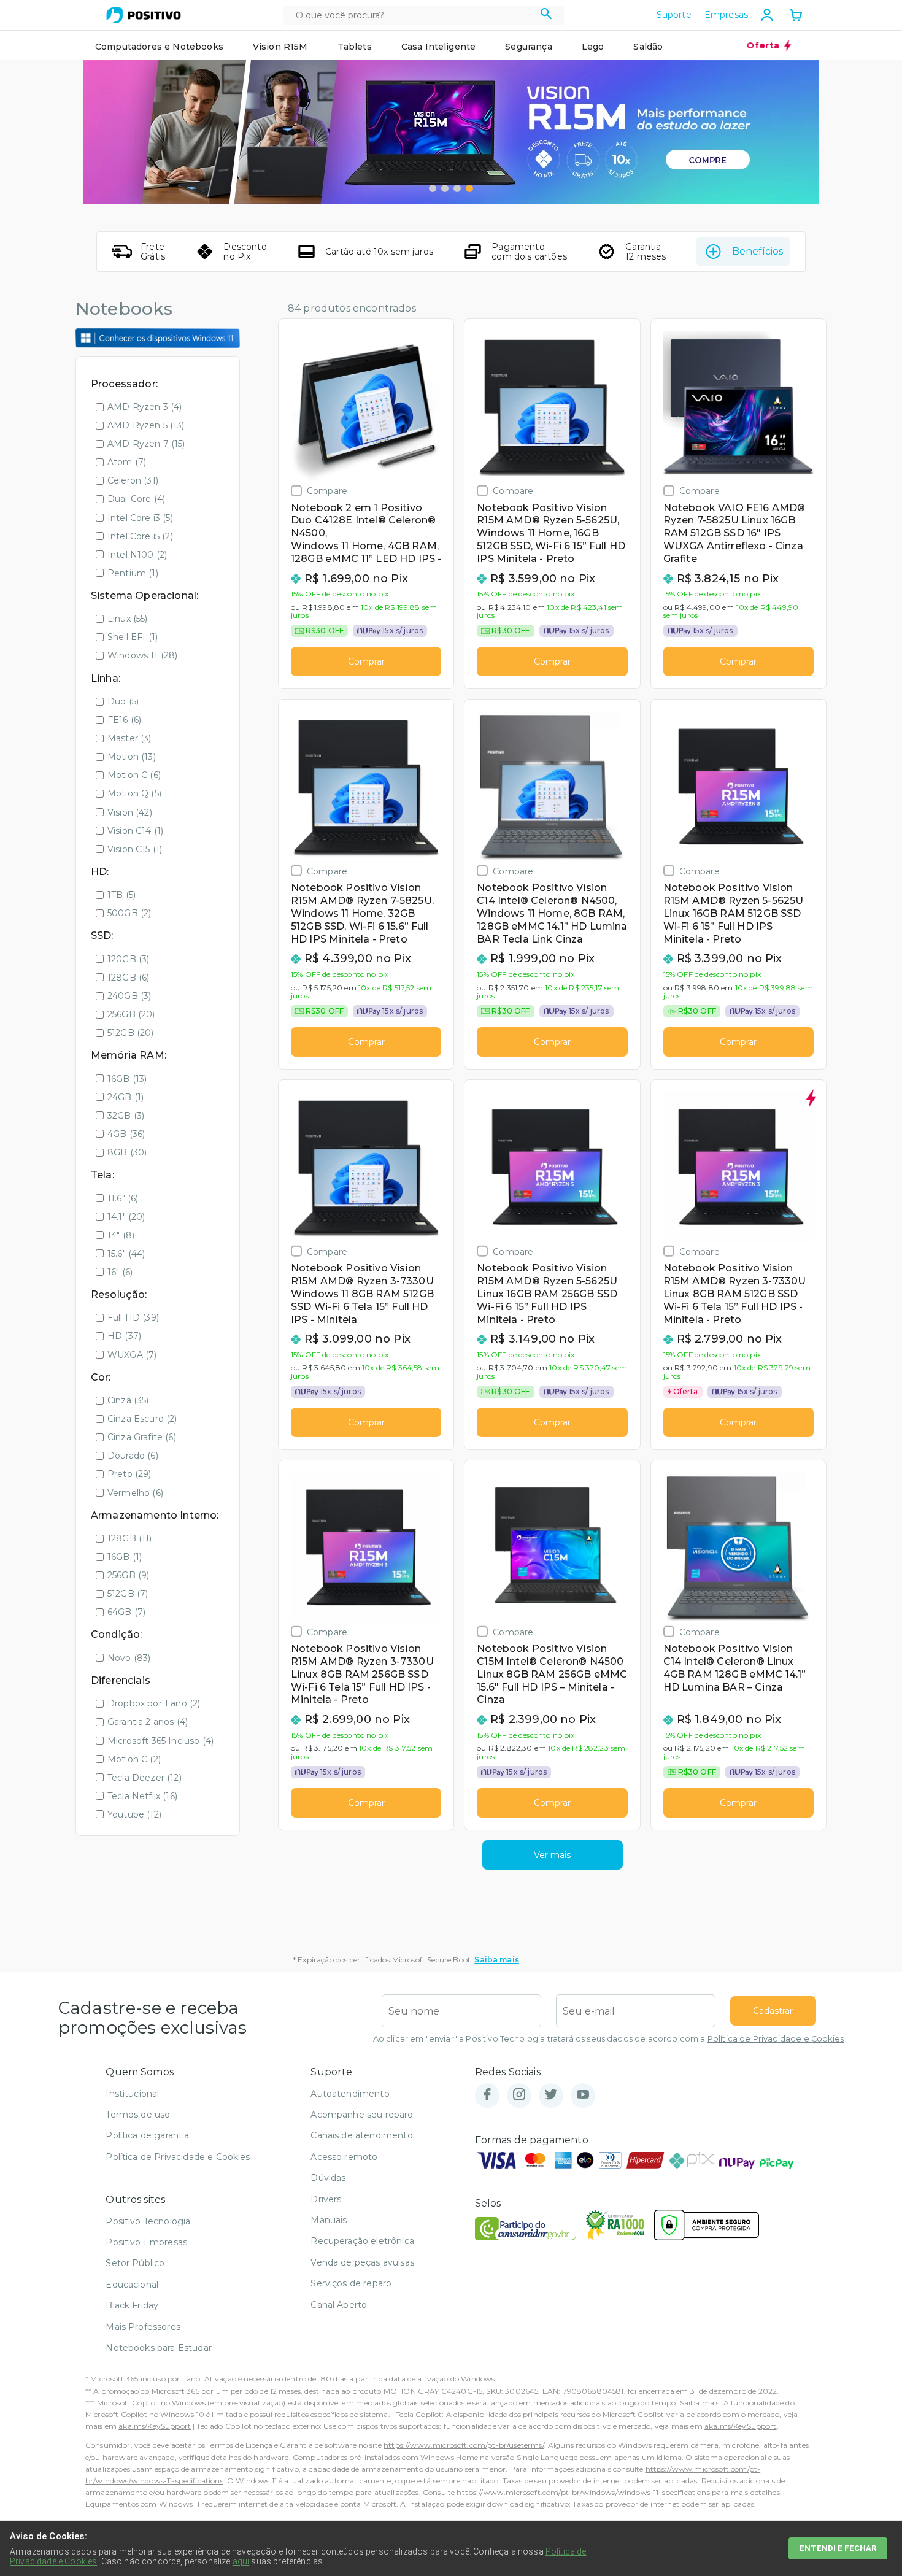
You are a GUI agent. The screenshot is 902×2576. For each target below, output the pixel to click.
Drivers (326, 2199)
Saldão (648, 47)
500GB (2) (129, 913)
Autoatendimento (350, 2094)
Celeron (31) (133, 480)
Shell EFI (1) (133, 637)
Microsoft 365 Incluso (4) (160, 1741)
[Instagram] (519, 2095)
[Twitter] (551, 2095)
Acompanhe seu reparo (362, 2115)
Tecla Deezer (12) (145, 1778)
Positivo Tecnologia (148, 2221)
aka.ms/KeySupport (155, 2426)
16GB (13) (127, 1079)
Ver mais (552, 1855)
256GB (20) (131, 1014)
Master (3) (129, 738)
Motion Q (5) (134, 793)
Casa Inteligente (439, 47)
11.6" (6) (123, 1198)
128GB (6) (128, 978)
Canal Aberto (339, 2305)
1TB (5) (121, 895)
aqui (241, 2561)
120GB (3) (128, 959)
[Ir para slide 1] (433, 188)
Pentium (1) (133, 573)
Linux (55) (128, 619)
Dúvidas (328, 2178)
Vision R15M (280, 47)
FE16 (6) (124, 720)
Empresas (726, 15)
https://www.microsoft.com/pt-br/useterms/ (464, 2445)
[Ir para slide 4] (469, 188)
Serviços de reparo (351, 2283)
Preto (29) (129, 1474)
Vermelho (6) (135, 1493)
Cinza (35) (128, 1400)
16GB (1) (125, 1557)
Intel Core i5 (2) (140, 536)
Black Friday (132, 2305)
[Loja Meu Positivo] (144, 15)
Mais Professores (143, 2327)
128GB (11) (130, 1538)
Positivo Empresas (146, 2242)
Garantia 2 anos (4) (148, 1722)
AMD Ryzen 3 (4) (145, 407)
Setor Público (135, 2263)
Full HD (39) (133, 1317)
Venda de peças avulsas (362, 2262)
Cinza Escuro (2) (142, 1419)
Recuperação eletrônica (362, 2241)
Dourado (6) (133, 1456)
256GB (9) (128, 1575)
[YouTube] (583, 2095)
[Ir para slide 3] (457, 188)
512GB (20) (131, 1033)
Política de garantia (147, 2135)
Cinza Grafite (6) (142, 1437)
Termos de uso (138, 2115)
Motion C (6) (134, 775)
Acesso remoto (344, 2157)
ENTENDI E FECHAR (838, 2548)
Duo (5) (123, 701)
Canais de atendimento (361, 2135)
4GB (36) (126, 1134)
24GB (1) (125, 1097)
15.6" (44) (126, 1254)
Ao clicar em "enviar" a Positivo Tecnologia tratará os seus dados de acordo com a (608, 2039)
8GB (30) (127, 1152)
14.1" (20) (126, 1217)
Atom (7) (127, 462)
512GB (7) (128, 1594)
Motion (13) (132, 757)
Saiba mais (497, 1960)
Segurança (528, 47)
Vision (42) (130, 812)
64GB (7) (126, 1612)
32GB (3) (126, 1116)
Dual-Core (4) (136, 499)
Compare (327, 491)
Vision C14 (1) (135, 831)
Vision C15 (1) (135, 849)
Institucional (132, 2094)
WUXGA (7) (132, 1355)
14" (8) (121, 1235)
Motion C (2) (134, 1759)
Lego (593, 47)
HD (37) (124, 1336)
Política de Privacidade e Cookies (776, 2039)
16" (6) (120, 1272)
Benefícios (757, 251)
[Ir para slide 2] (445, 188)
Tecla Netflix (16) (142, 1796)
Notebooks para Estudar (159, 2348)
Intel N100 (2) (137, 555)
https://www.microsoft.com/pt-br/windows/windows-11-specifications (583, 2492)
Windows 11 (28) (142, 655)
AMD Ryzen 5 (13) (146, 425)
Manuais (329, 2220)
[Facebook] (487, 2095)
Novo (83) (129, 1658)
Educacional (132, 2285)
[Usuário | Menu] (767, 15)
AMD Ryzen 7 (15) (146, 444)
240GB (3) (129, 996)
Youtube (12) (134, 1814)
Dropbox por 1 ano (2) (154, 1703)
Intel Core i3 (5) (140, 518)
